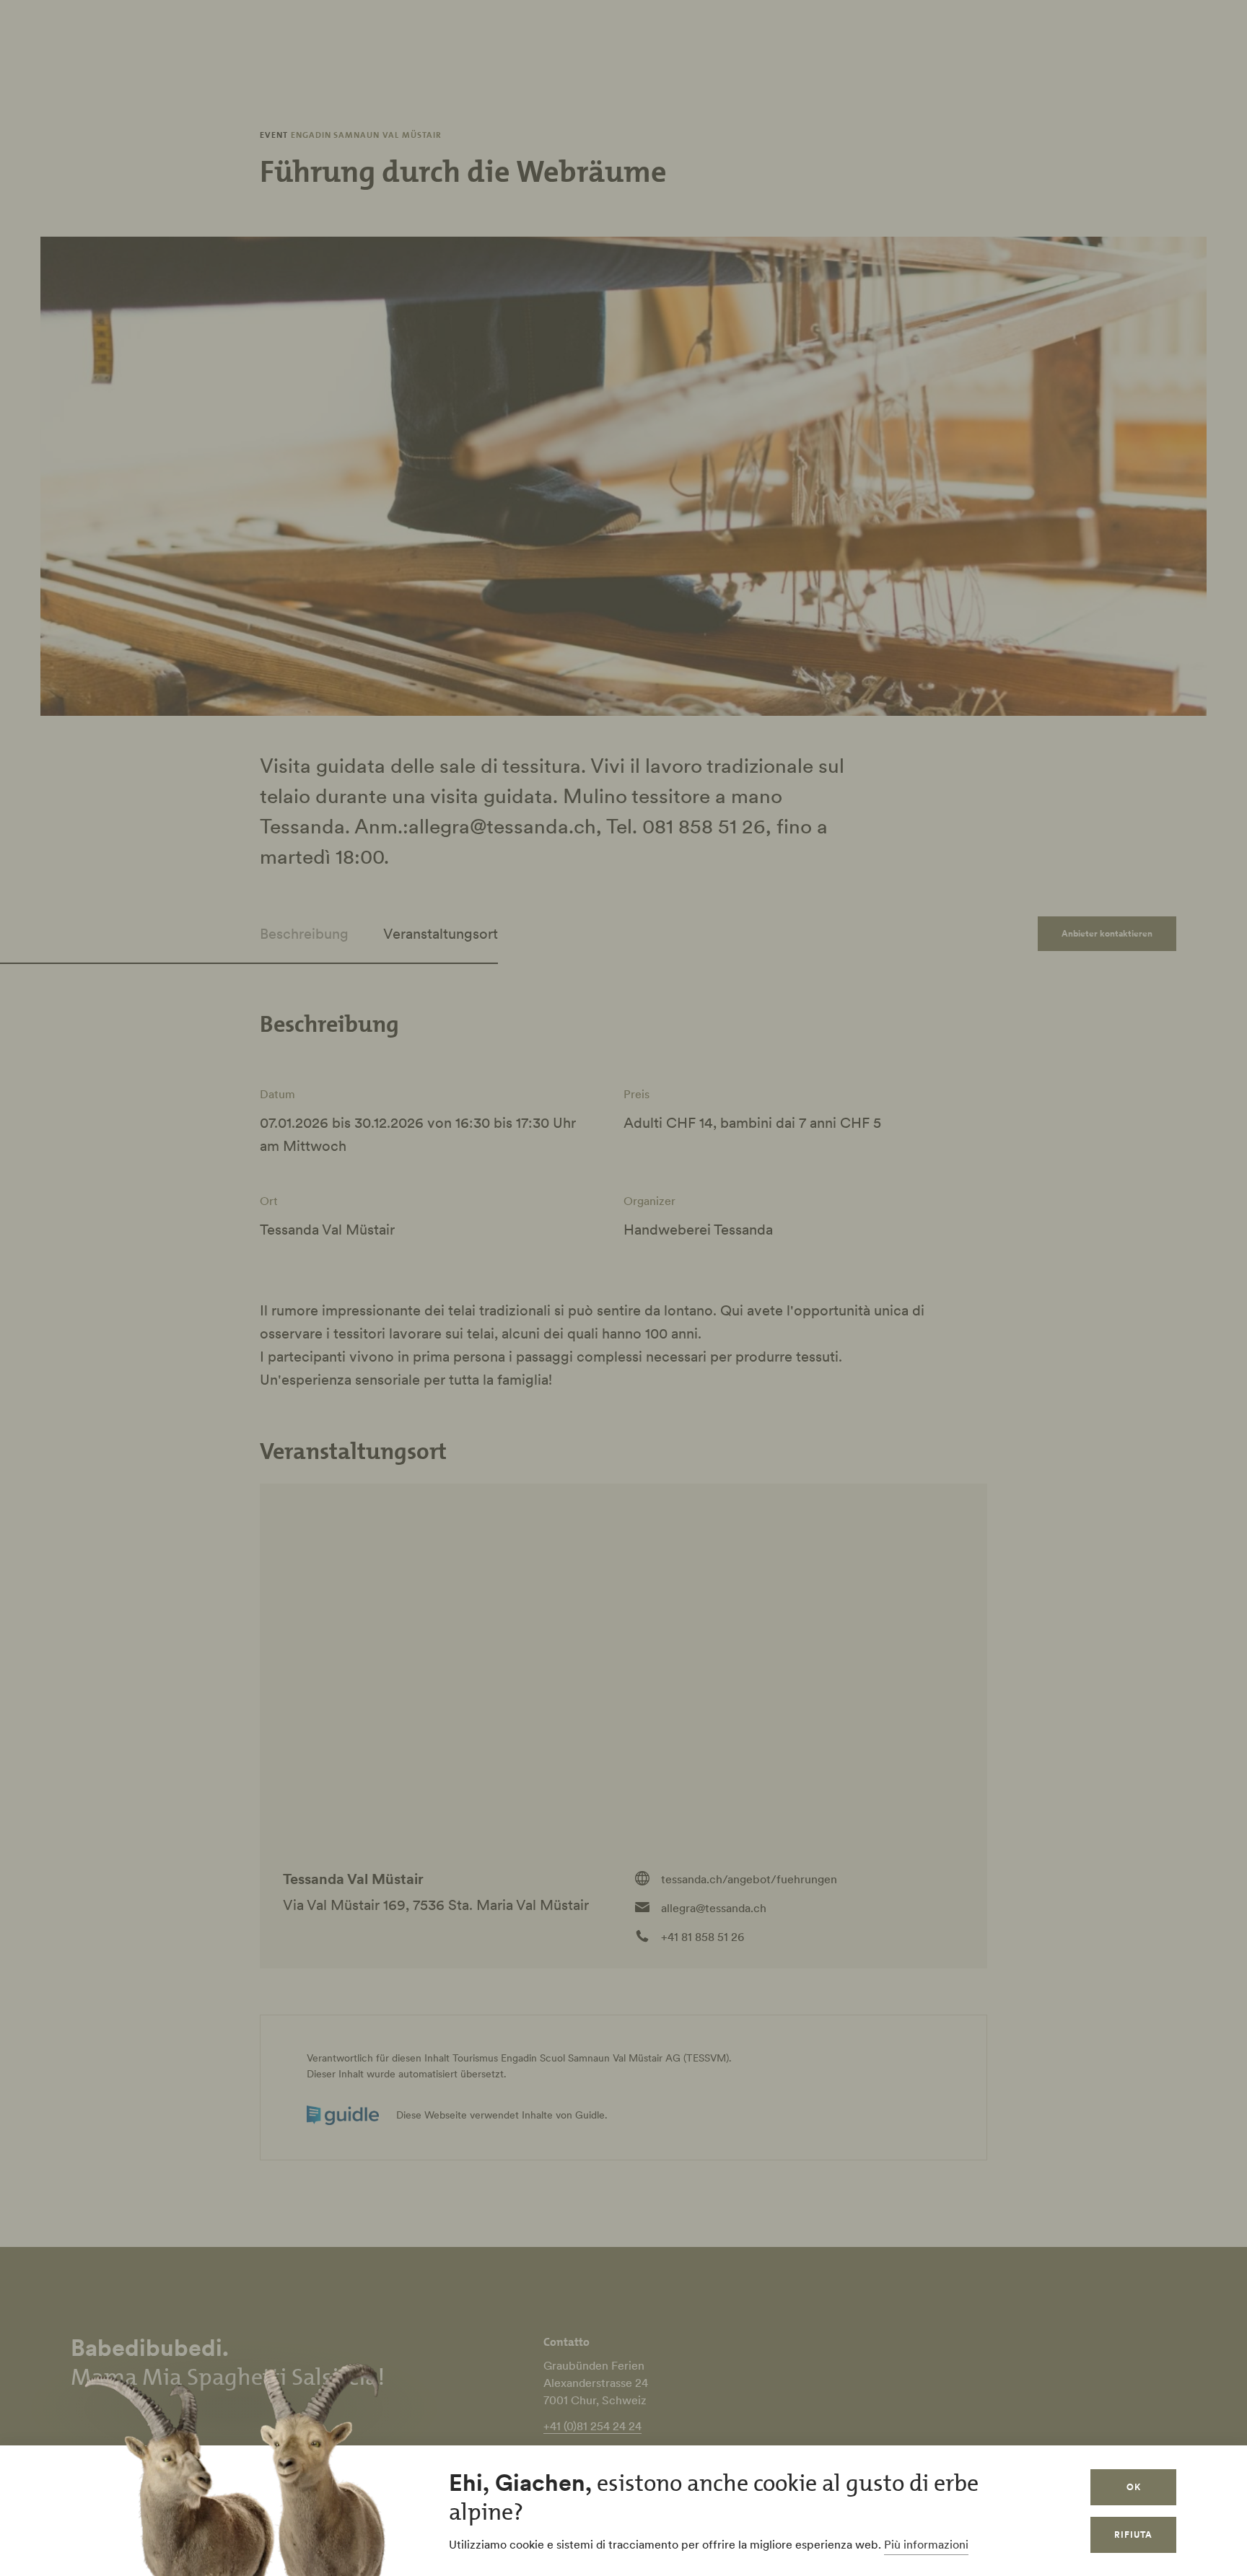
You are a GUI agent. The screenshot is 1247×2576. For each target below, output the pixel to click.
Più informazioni (926, 2544)
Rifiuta (1133, 2535)
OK (1134, 2487)
